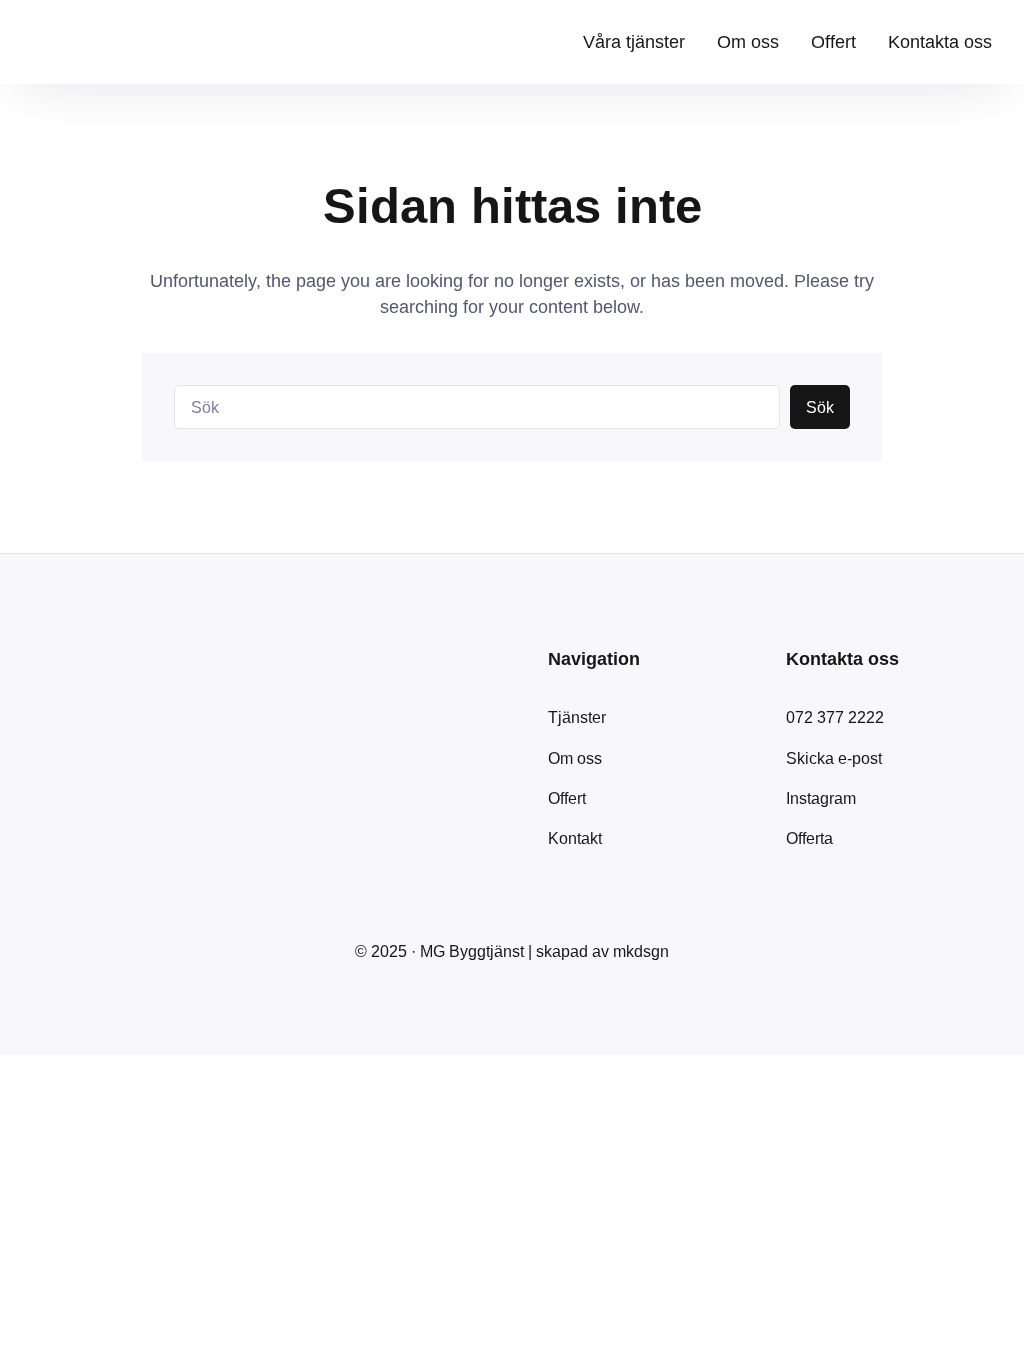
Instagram (821, 798)
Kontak (573, 838)
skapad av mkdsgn (602, 951)
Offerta (809, 838)
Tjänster (577, 717)
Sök (820, 407)
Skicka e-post (834, 758)
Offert (567, 798)
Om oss (575, 758)
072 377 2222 (835, 717)
